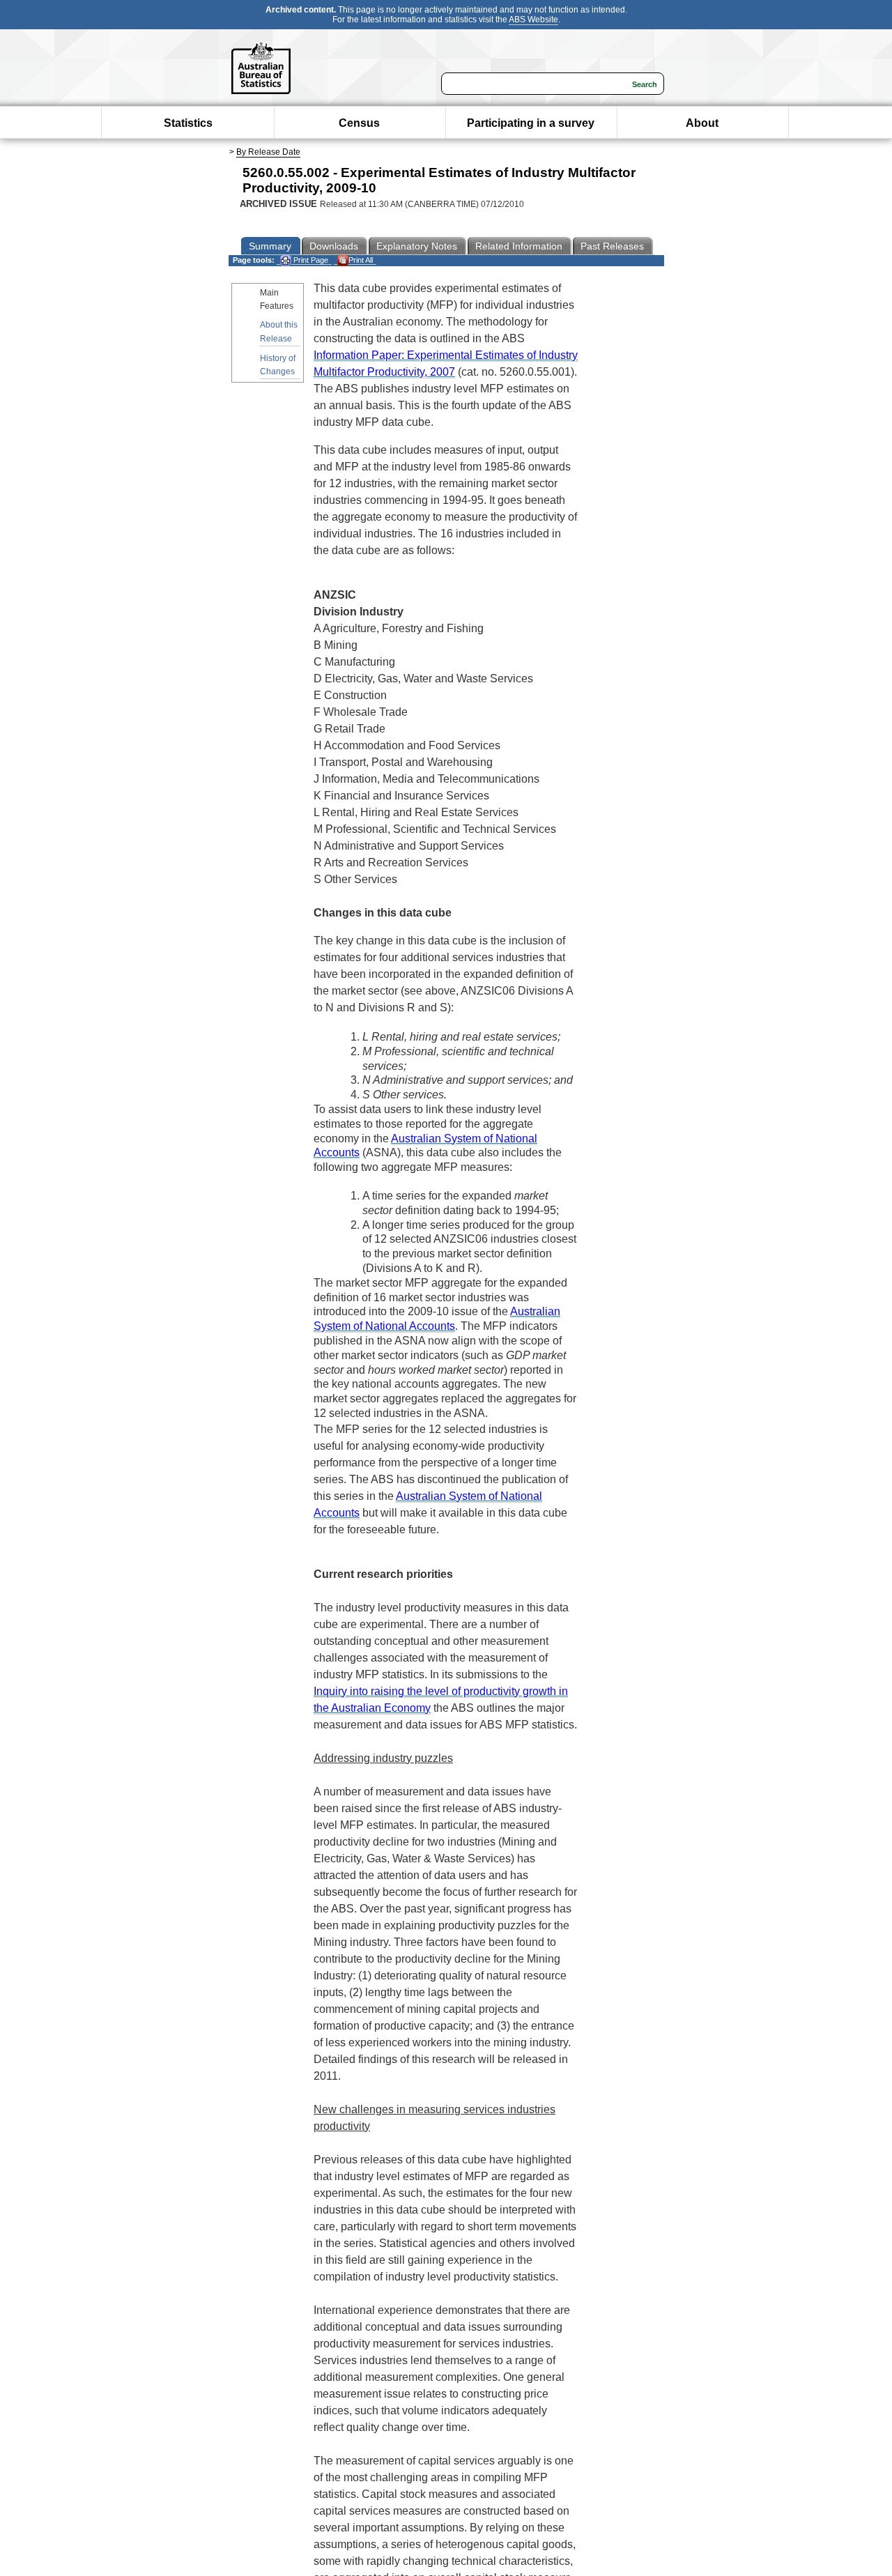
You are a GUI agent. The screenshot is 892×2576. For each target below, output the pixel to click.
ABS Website (533, 20)
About (702, 123)
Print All (361, 260)
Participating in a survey (531, 123)
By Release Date (268, 152)
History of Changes (278, 365)
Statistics (188, 123)
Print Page (310, 260)
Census (359, 123)
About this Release (279, 331)
